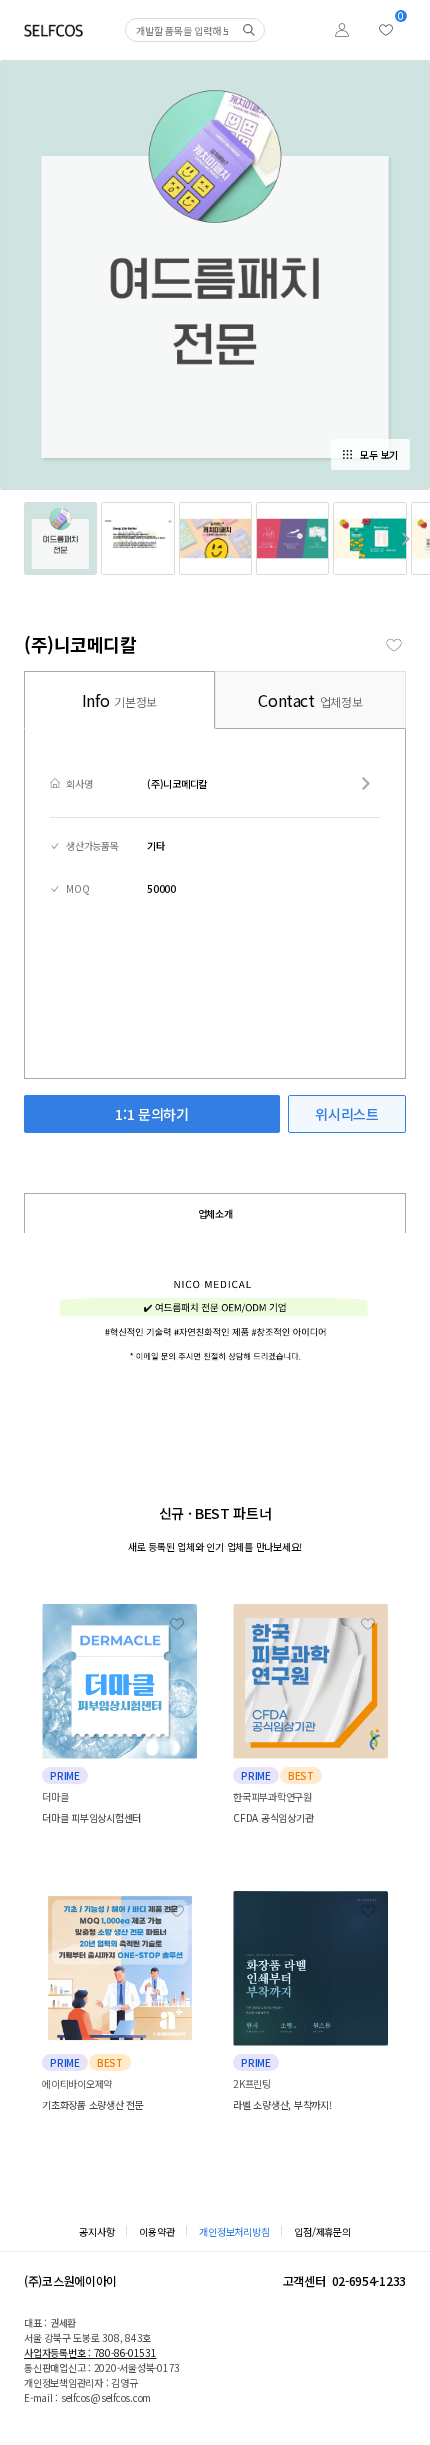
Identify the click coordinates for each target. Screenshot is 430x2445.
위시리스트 (346, 1114)
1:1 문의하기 (151, 1114)
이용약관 (156, 2231)
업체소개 (215, 1213)
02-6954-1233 (369, 2280)
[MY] (342, 30)
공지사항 (96, 2231)
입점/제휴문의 (322, 2231)
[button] (406, 538)
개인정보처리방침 (234, 2231)
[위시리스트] (386, 30)
